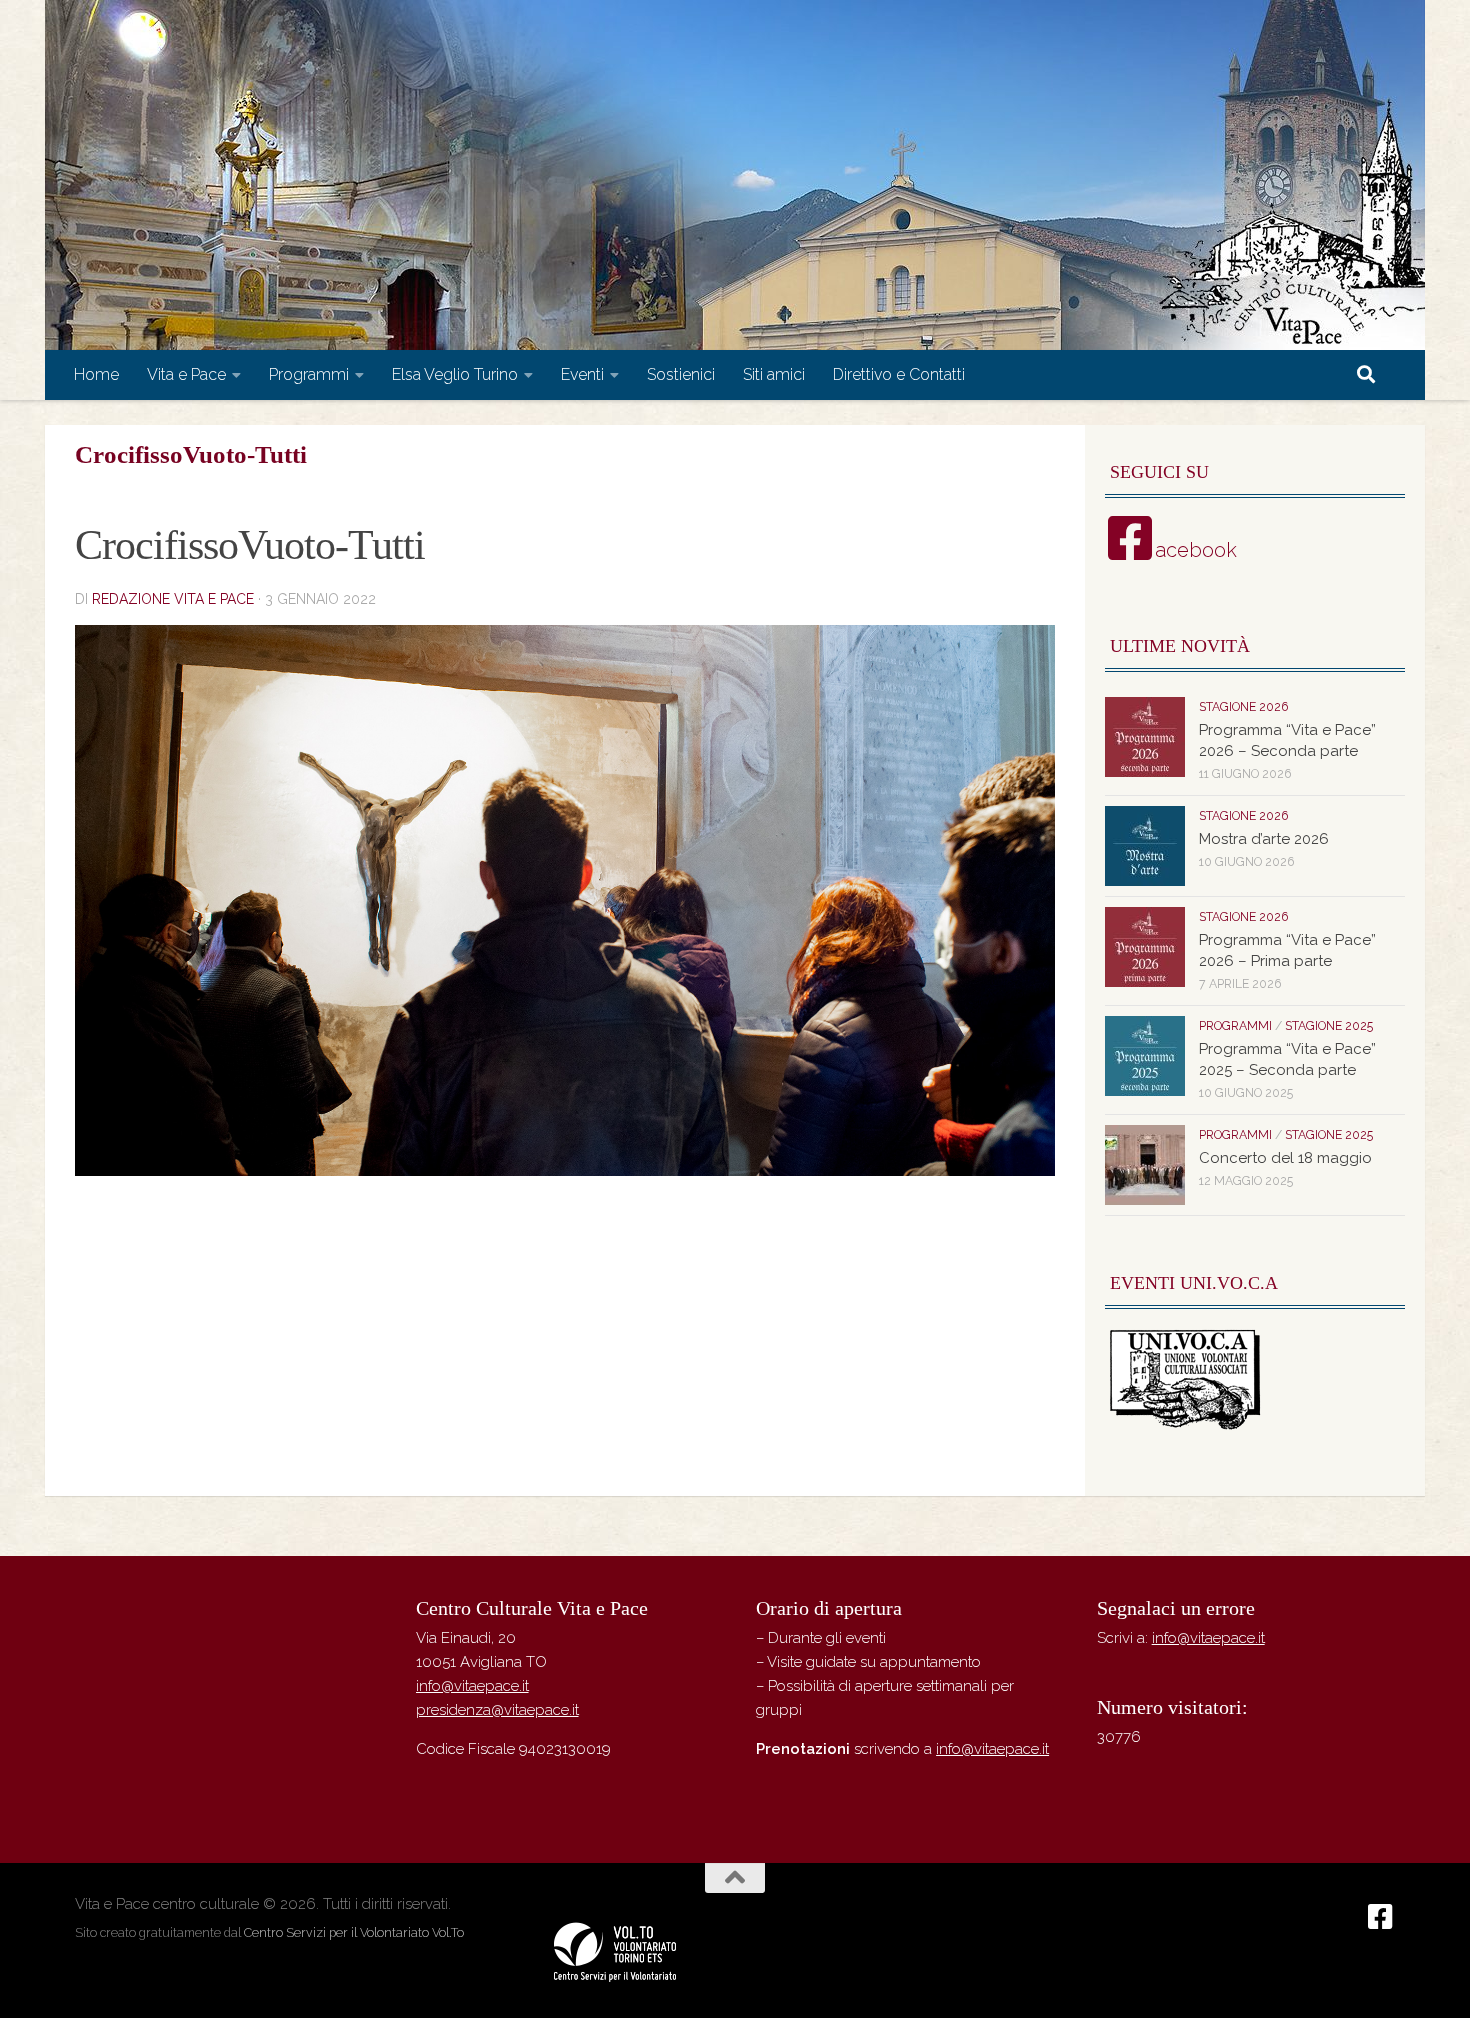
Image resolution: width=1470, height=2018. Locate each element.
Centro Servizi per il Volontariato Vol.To (354, 1932)
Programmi (309, 374)
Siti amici (774, 374)
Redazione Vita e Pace (173, 599)
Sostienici (681, 374)
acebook (1196, 550)
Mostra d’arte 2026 (1264, 839)
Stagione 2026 (1243, 707)
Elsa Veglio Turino (455, 374)
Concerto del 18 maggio (1285, 1158)
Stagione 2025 (1329, 1026)
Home (96, 374)
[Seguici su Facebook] (1381, 1917)
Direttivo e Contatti (899, 374)
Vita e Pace (186, 374)
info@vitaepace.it (472, 1686)
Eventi (582, 374)
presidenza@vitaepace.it (497, 1710)
